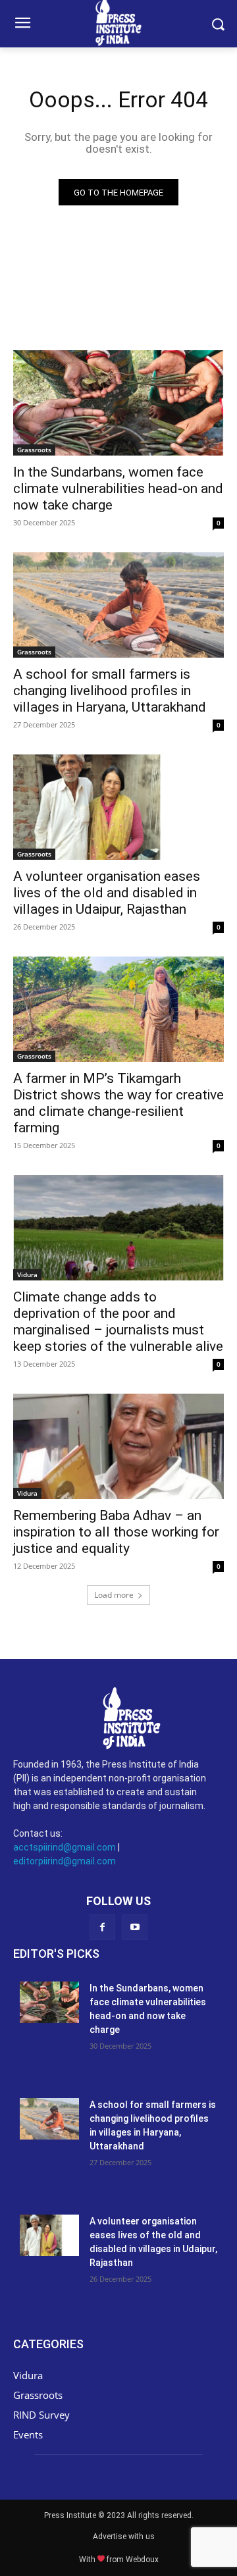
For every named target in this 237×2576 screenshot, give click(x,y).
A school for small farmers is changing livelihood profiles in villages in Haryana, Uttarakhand (110, 691)
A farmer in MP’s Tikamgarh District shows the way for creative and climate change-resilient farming (118, 1103)
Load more (114, 1595)
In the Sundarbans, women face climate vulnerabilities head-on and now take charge (118, 488)
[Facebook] (102, 1927)
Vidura (27, 1275)
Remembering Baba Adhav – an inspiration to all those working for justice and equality (116, 1532)
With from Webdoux (119, 2560)
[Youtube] (135, 1927)
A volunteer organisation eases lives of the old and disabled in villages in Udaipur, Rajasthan (107, 893)
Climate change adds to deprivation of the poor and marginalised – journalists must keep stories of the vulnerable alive (118, 1322)
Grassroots (34, 450)
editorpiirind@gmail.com (65, 1861)
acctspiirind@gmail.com (65, 1847)
